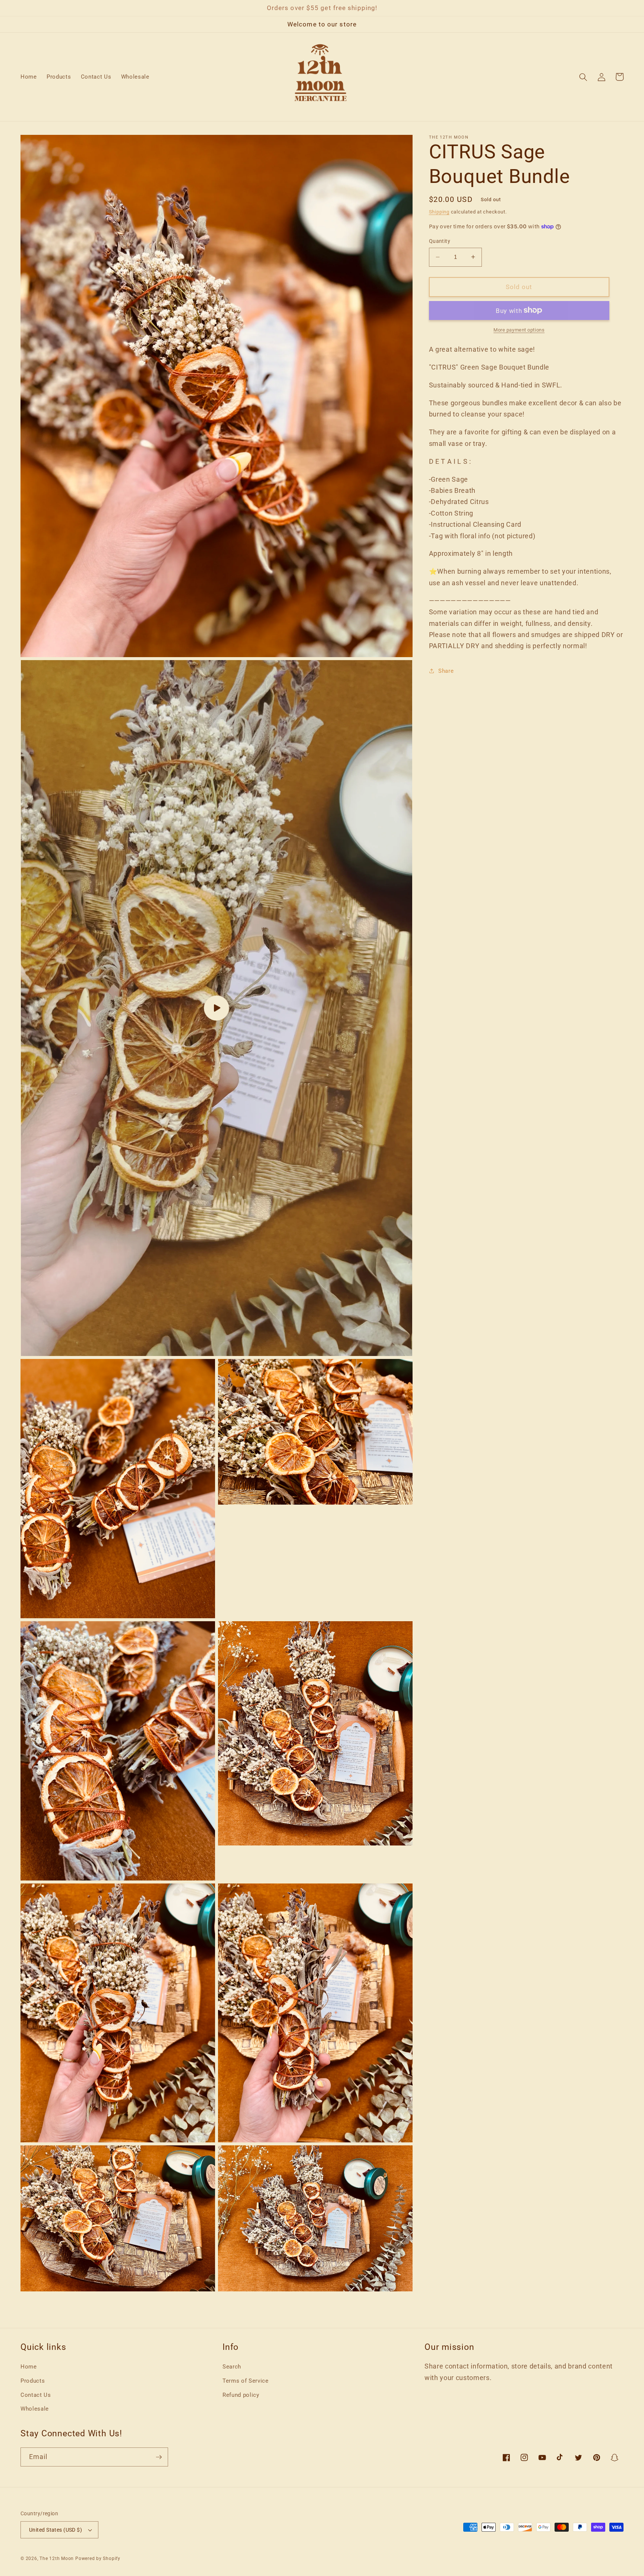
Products (33, 2381)
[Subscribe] (159, 2457)
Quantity (440, 241)
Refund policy (241, 2395)
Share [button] (446, 671)
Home (29, 2367)
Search (232, 2367)
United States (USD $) (56, 2530)
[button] (583, 77)
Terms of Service (246, 2381)
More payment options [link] (519, 330)
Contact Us (36, 2395)
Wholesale (35, 2409)
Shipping (439, 211)
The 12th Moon (57, 2558)
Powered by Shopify (98, 2558)
